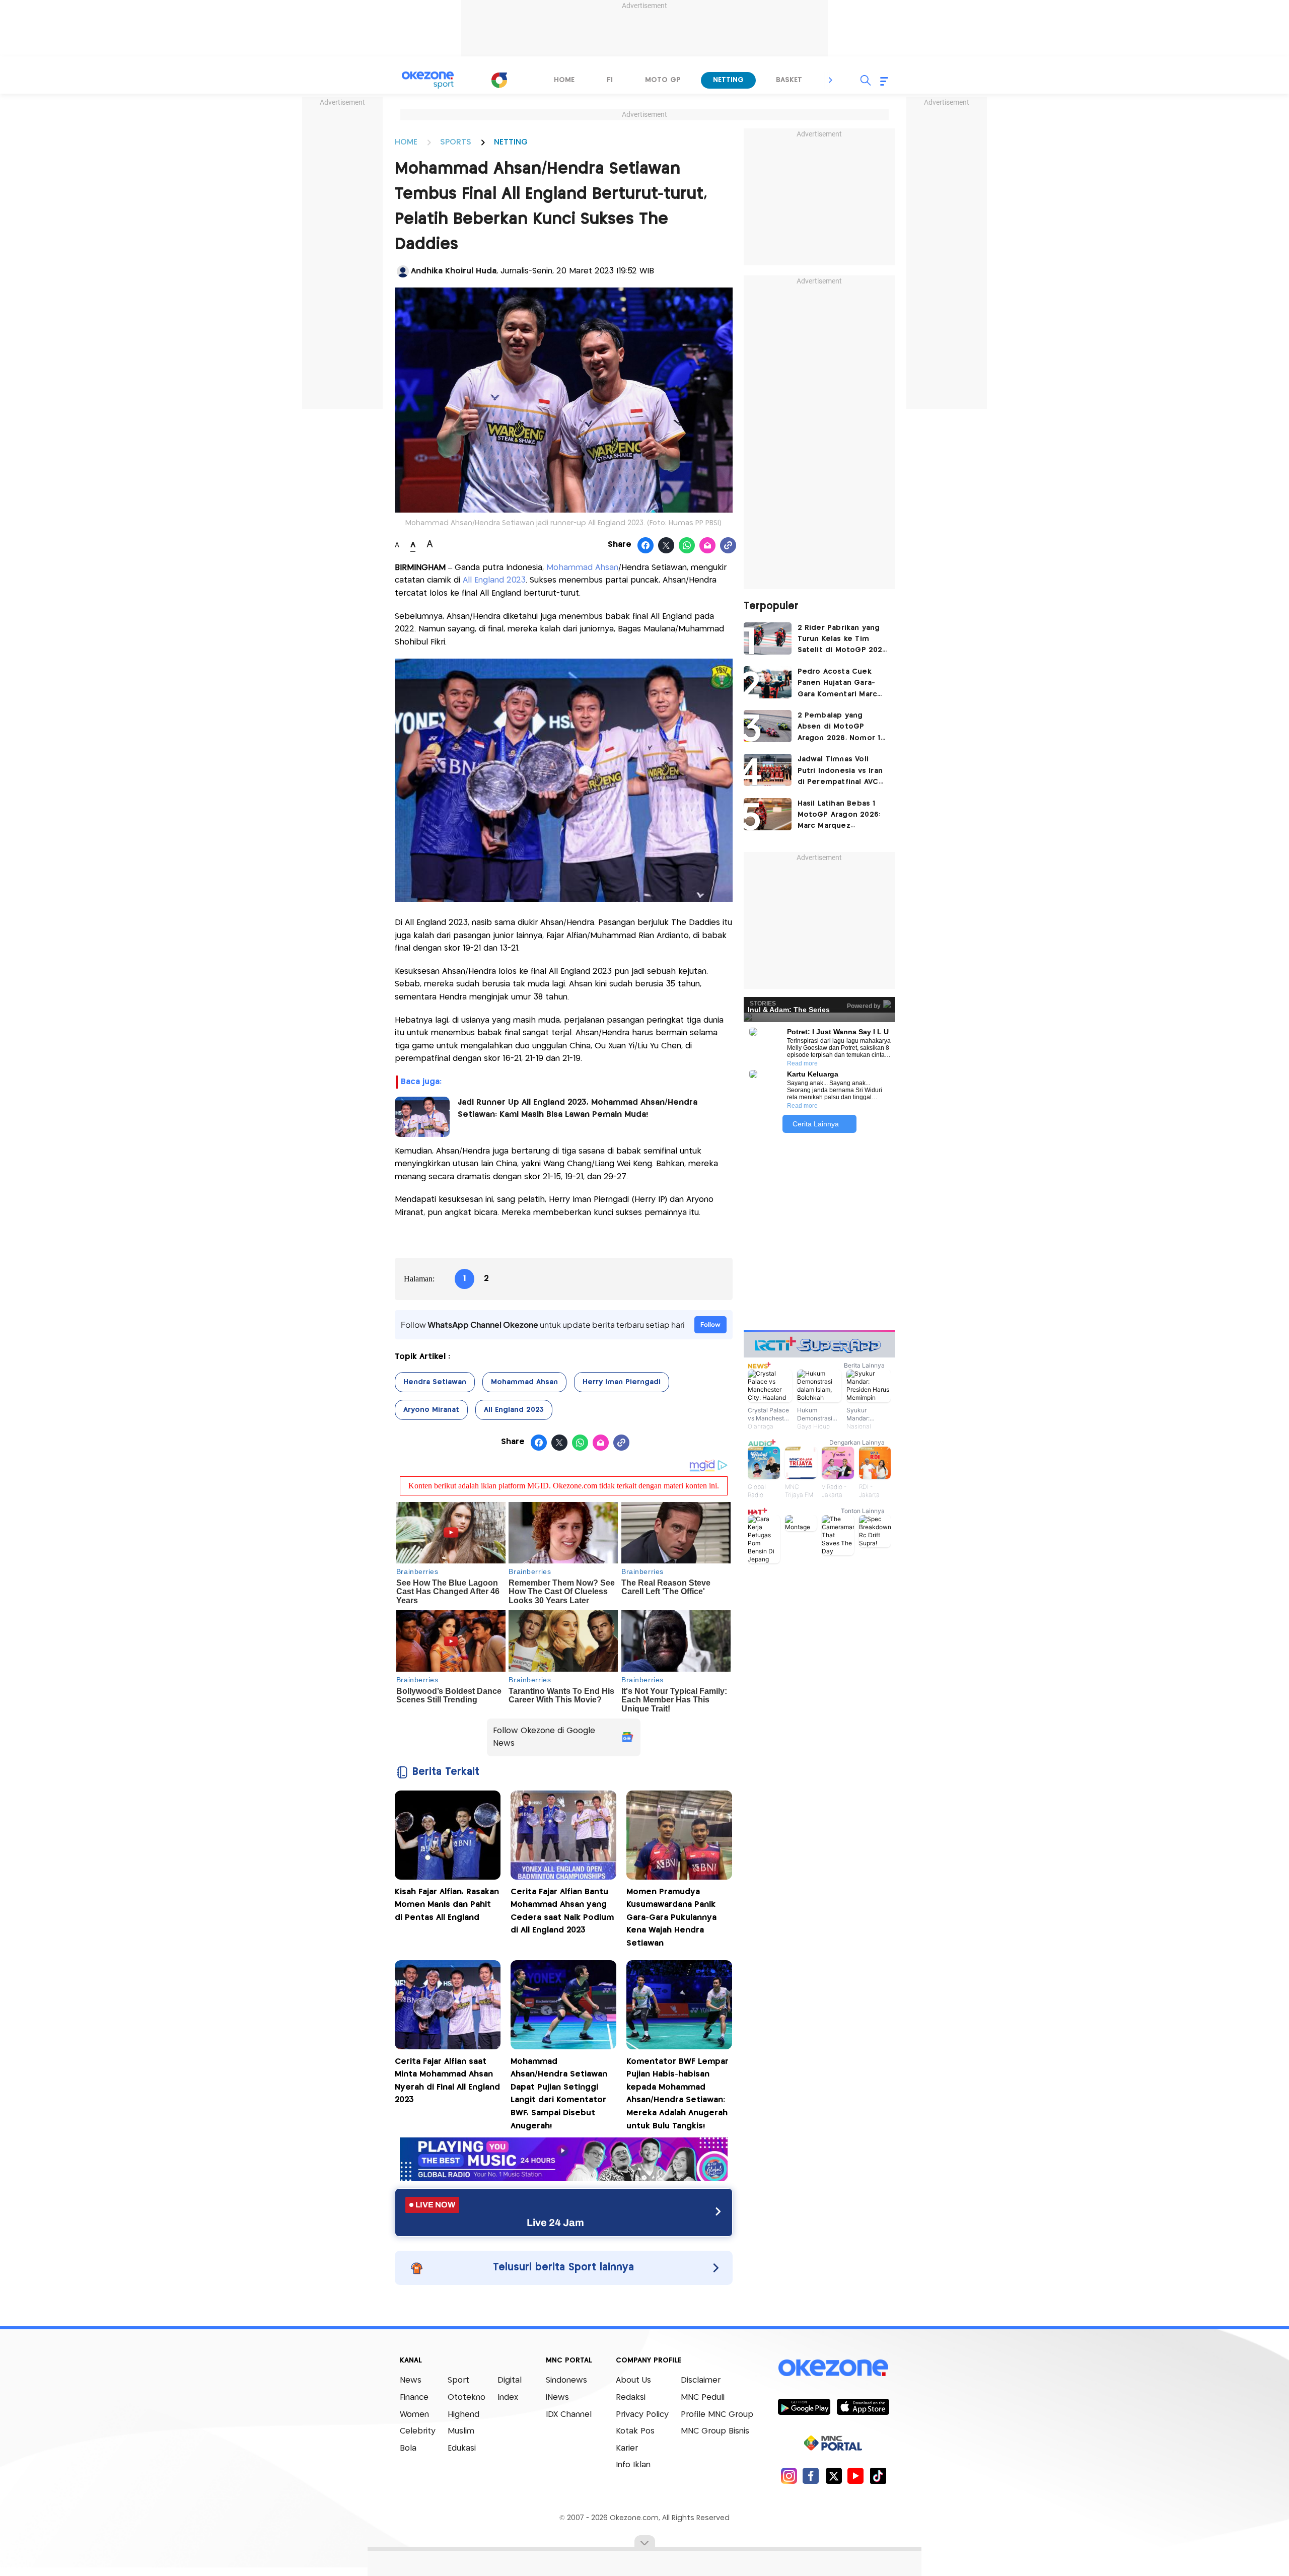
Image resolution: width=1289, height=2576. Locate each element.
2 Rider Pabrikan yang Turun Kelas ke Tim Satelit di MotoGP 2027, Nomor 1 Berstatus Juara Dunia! (843, 640)
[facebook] (811, 2476)
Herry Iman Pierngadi (622, 1382)
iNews (557, 2398)
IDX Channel (569, 2415)
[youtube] (856, 2476)
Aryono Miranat (431, 1410)
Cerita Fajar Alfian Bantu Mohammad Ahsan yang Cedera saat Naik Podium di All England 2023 (562, 1911)
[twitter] (834, 2476)
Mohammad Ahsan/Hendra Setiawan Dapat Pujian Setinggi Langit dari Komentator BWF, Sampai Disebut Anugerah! (559, 2094)
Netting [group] (728, 80)
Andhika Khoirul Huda (454, 271)
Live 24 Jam (555, 2223)
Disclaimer (701, 2380)
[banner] (564, 2178)
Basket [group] (789, 80)
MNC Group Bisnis (715, 2431)
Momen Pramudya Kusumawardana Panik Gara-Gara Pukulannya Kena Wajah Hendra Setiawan (671, 1918)
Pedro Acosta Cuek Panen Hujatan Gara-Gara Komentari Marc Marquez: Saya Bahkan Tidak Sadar (839, 684)
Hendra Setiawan (435, 1382)
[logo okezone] (833, 2368)
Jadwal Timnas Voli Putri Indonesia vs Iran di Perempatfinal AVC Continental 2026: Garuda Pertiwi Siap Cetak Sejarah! (840, 772)
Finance (414, 2398)
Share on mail (708, 546)
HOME (406, 142)
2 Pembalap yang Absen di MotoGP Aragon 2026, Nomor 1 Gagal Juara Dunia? (839, 728)
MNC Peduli (703, 2398)
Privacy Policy (642, 2415)
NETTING (511, 142)
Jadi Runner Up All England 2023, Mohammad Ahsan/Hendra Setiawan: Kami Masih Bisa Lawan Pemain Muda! (578, 1108)
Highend (463, 2415)
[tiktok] (878, 2476)
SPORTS (456, 142)
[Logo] (499, 80)
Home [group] (564, 80)
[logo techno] (428, 80)
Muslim (461, 2431)
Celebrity (418, 2431)
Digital (510, 2380)
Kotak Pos (635, 2431)
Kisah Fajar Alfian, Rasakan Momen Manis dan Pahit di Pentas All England (447, 1905)
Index (508, 2398)
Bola (408, 2448)
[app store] (863, 2406)
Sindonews (566, 2380)
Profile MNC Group (717, 2415)
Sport (458, 2380)
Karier (627, 2448)
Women (414, 2415)
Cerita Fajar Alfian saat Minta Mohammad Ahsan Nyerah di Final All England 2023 (447, 2081)
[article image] (768, 638)
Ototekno (467, 2398)
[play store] (804, 2406)
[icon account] (403, 271)
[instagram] (789, 2476)
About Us (633, 2380)
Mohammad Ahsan (582, 568)
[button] (831, 80)
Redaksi (631, 2398)
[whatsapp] (687, 546)
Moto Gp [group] (663, 80)
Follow (710, 1325)
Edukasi (462, 2448)
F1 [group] (610, 80)
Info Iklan (633, 2465)
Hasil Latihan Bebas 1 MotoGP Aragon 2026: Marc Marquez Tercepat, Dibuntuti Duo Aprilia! (839, 816)
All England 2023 (494, 580)
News (411, 2380)
